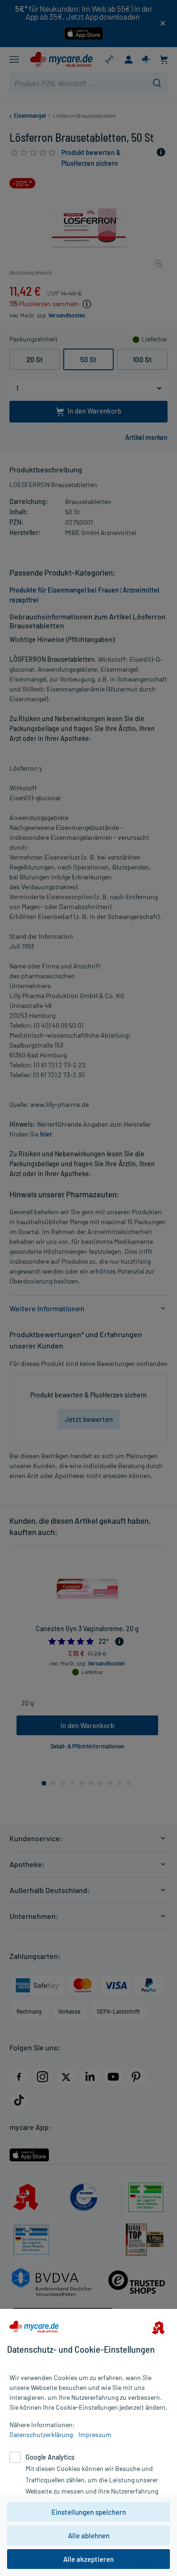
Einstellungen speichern (89, 2512)
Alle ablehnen (89, 2535)
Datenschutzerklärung (41, 2434)
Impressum (95, 2434)
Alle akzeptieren (88, 2559)
